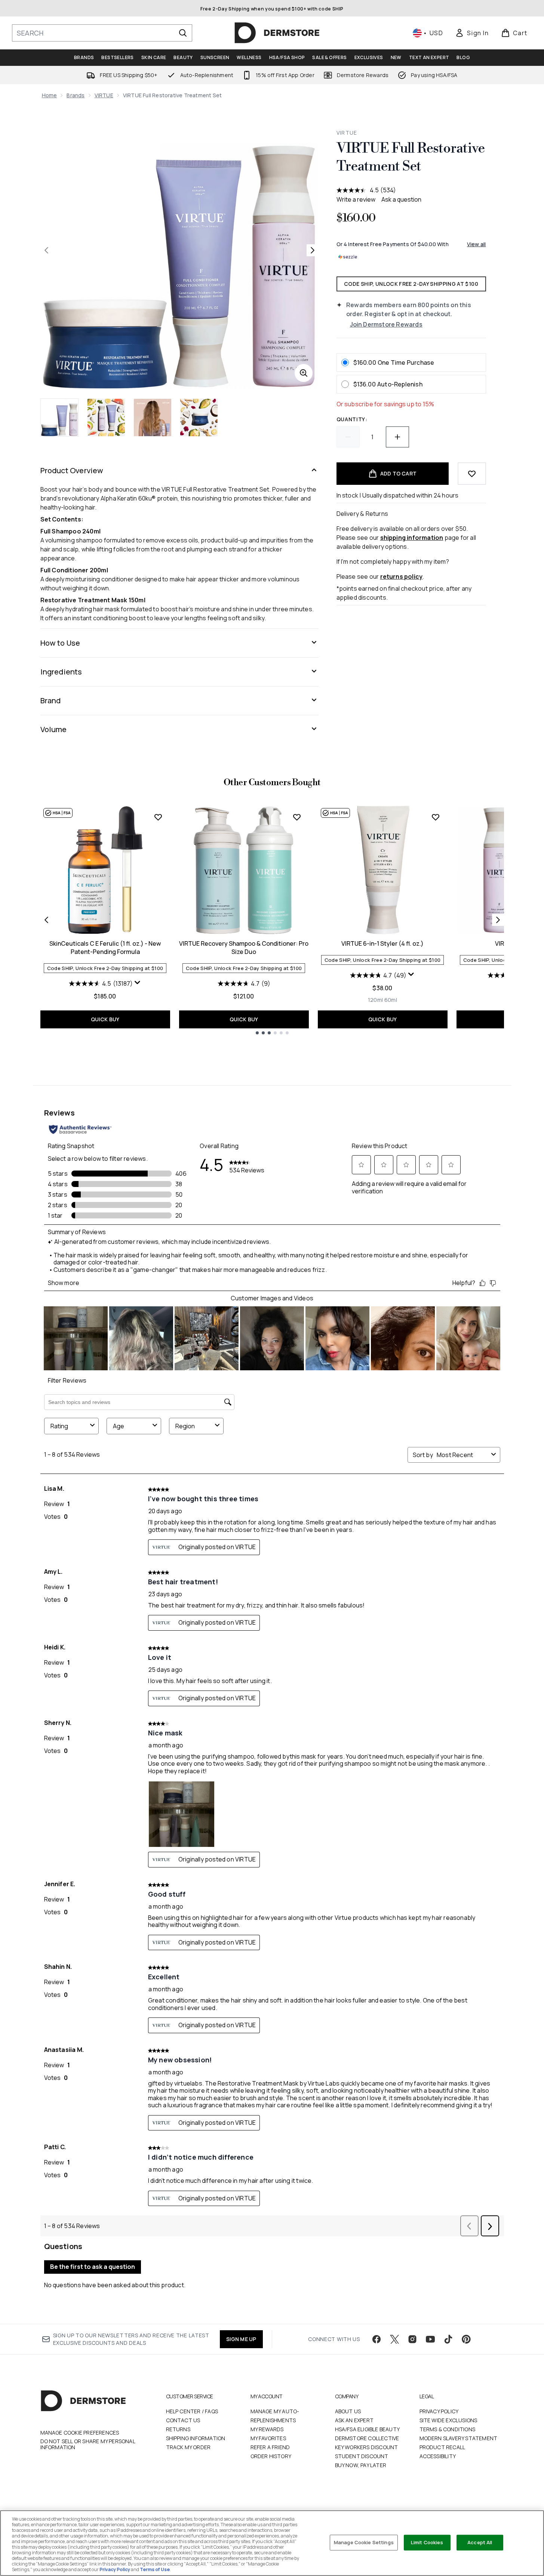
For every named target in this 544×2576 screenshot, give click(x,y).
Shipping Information (196, 2438)
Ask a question (401, 199)
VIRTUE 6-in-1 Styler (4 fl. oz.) (382, 943)
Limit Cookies (427, 2542)
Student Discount (362, 2456)
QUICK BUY (105, 1019)
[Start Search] (183, 33)
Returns (178, 2429)
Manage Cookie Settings (364, 2542)
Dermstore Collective (367, 2438)
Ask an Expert (354, 2420)
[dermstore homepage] (277, 33)
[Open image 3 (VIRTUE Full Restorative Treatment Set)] (153, 417)
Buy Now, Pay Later (361, 2465)
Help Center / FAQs (192, 2411)
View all (477, 244)
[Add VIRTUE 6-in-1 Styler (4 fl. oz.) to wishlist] (436, 817)
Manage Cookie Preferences (80, 2433)
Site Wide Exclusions (448, 2420)
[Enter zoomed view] (304, 373)
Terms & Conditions (448, 2429)
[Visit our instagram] (412, 2339)
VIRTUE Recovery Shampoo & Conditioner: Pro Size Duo (244, 948)
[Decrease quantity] (348, 437)
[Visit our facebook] (377, 2339)
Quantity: (352, 419)
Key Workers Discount (367, 2447)
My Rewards (267, 2429)
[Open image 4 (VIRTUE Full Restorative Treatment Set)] (199, 417)
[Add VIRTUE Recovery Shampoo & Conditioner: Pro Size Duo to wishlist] (297, 817)
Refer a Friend (270, 2447)
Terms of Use (155, 2569)
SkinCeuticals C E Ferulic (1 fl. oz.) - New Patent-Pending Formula (105, 948)
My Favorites (268, 2438)
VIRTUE (104, 95)
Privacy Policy (439, 2411)
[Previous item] (46, 920)
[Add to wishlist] (472, 474)
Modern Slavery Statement (459, 2438)
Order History (271, 2456)
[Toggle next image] (313, 250)
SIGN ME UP (241, 2339)
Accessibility (438, 2456)
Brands (76, 95)
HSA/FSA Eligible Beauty (368, 2429)
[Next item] (498, 920)
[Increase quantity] (397, 437)
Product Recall (442, 2447)
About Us (348, 2411)
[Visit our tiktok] (448, 2339)
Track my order (188, 2447)
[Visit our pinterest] (466, 2339)
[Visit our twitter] (394, 2339)
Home (50, 95)
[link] (472, 33)
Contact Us (183, 2420)
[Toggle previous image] (46, 250)
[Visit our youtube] (430, 2339)
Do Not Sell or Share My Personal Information (88, 2444)
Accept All (480, 2542)
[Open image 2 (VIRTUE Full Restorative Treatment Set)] (106, 417)
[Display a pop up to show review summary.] (138, 983)
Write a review (356, 199)
